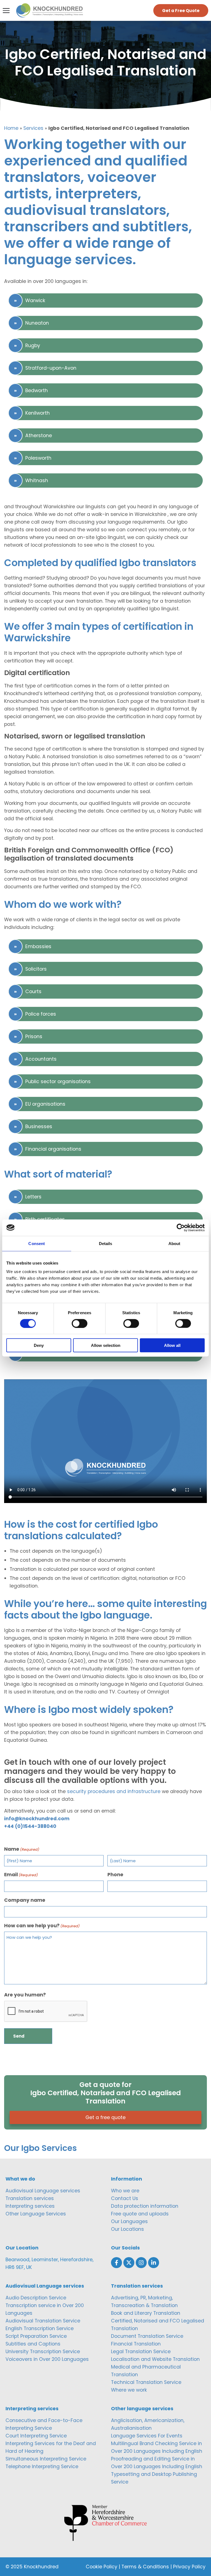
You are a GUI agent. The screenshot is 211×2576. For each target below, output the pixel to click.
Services (33, 128)
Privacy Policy (189, 2567)
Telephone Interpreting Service (42, 2467)
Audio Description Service (36, 2298)
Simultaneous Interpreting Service (46, 2459)
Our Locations (127, 2229)
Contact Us (125, 2198)
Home (11, 128)
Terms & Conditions (145, 2567)
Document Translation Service (147, 2336)
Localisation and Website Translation (155, 2359)
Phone (115, 1875)
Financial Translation (136, 2344)
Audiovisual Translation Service (43, 2321)
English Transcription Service (40, 2328)
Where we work (129, 2390)
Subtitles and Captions (33, 2344)
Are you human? (25, 1995)
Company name (25, 1900)
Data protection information (145, 2206)
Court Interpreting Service (36, 2436)
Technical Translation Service (146, 2382)
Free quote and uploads (140, 2214)
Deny (39, 1345)
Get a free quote (105, 2117)
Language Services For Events (147, 2436)
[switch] (80, 1323)
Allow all (172, 1345)
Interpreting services (30, 2206)
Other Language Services (36, 2214)
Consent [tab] (37, 1243)
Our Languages (129, 2221)
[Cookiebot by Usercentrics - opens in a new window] (181, 1227)
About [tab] (174, 1243)
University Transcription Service (43, 2352)
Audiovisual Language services (43, 2191)
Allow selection (106, 1345)
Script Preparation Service (36, 2336)
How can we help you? (42, 1926)
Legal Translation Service (141, 2352)
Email (21, 1875)
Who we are (125, 2191)
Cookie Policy (102, 2567)
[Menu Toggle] (6, 11)
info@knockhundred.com (37, 1819)
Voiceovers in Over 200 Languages (47, 2359)
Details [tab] (106, 1243)
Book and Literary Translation (146, 2313)
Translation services (30, 2198)
